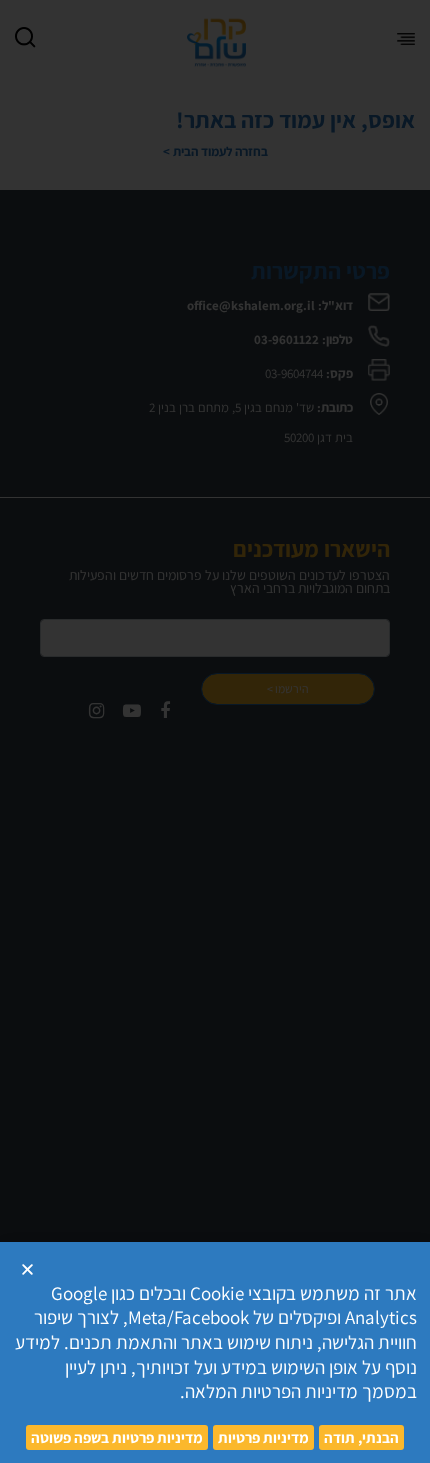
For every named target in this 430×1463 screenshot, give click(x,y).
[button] (27, 1269)
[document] (215, 731)
